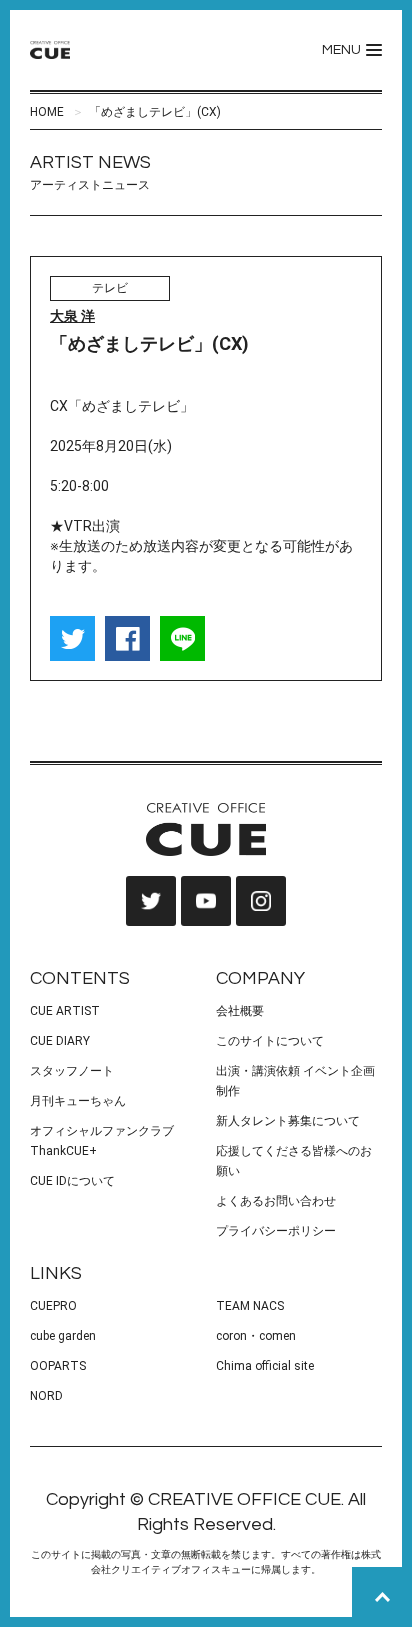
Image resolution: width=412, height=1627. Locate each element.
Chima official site (265, 1366)
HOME (47, 112)
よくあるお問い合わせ (276, 1201)
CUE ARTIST (65, 1011)
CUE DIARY (60, 1041)
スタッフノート (72, 1071)
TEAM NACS (250, 1306)
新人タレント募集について (288, 1121)
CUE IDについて (72, 1181)
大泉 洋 (72, 316)
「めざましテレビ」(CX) (155, 112)
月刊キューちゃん (78, 1101)
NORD (46, 1396)
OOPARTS (58, 1366)
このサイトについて (270, 1041)
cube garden (63, 1336)
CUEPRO (53, 1306)
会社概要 (240, 1011)
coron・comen (256, 1336)
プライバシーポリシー (276, 1231)
